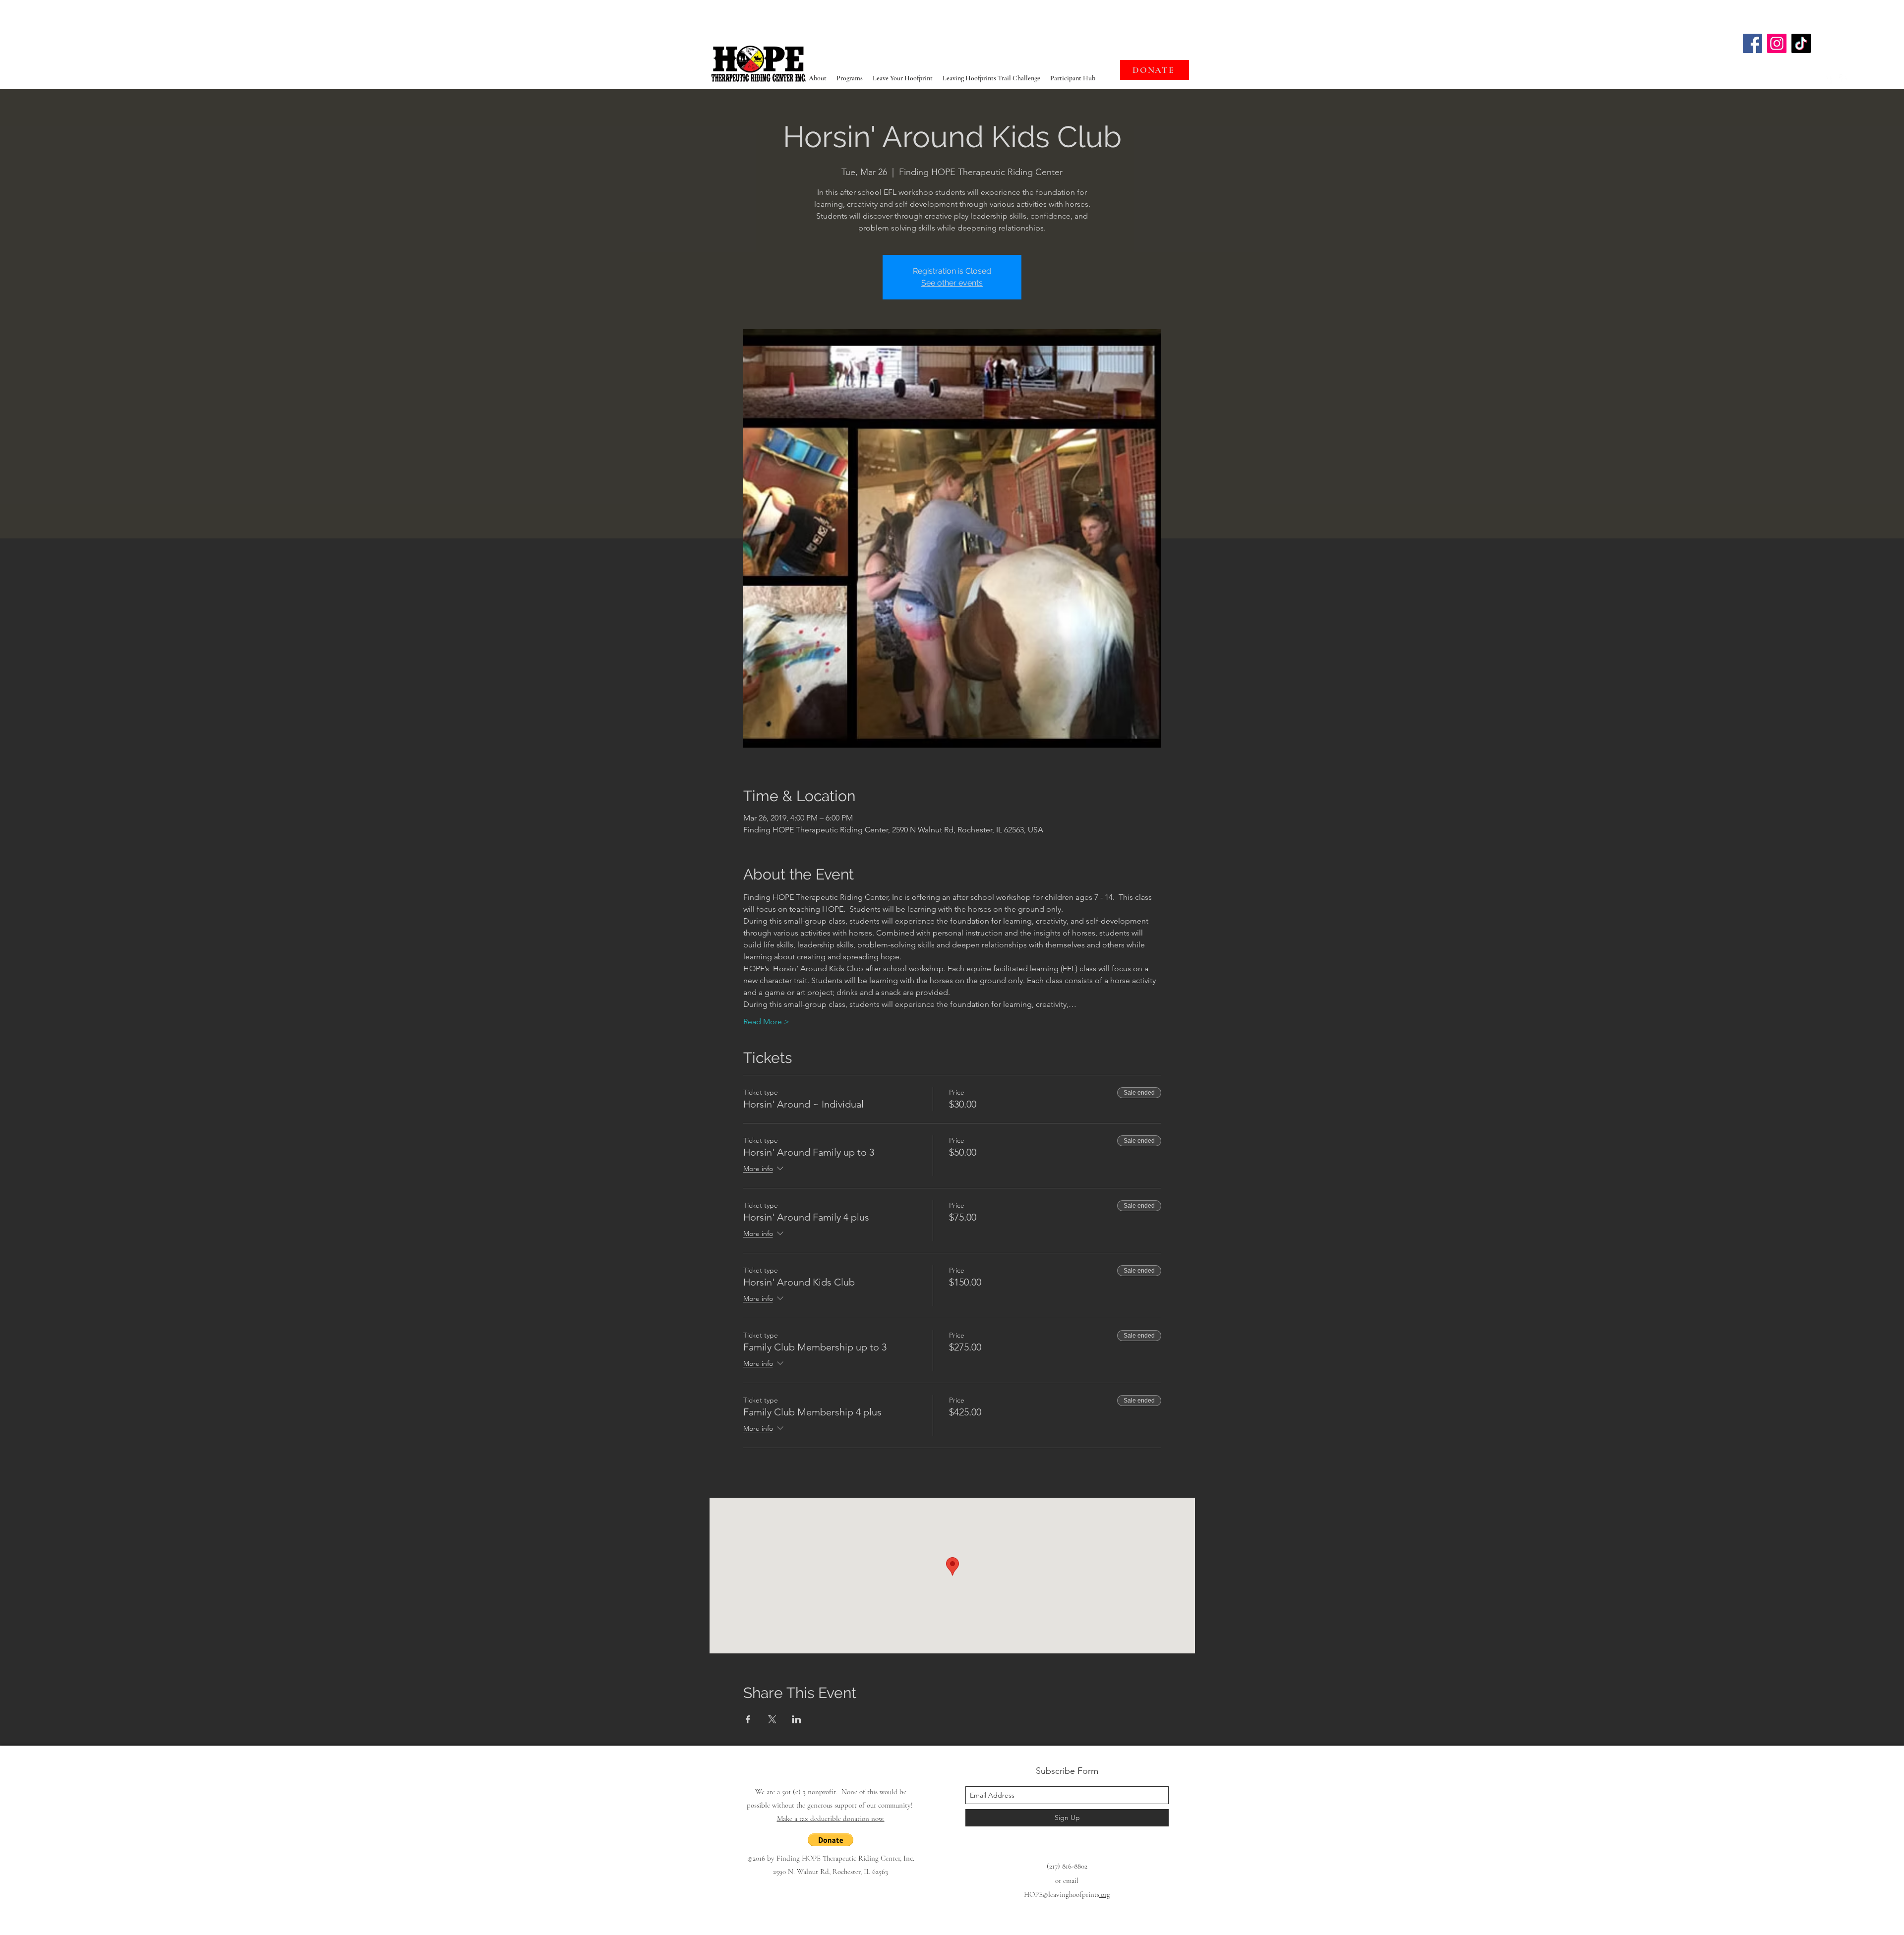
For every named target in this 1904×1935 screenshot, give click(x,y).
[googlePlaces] (1829, 79)
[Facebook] (1753, 43)
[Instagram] (1777, 43)
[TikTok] (1801, 43)
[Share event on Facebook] (748, 1719)
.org (1105, 1894)
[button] (831, 1840)
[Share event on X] (772, 1719)
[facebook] (1844, 79)
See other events (952, 283)
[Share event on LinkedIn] (797, 1719)
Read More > (766, 1022)
